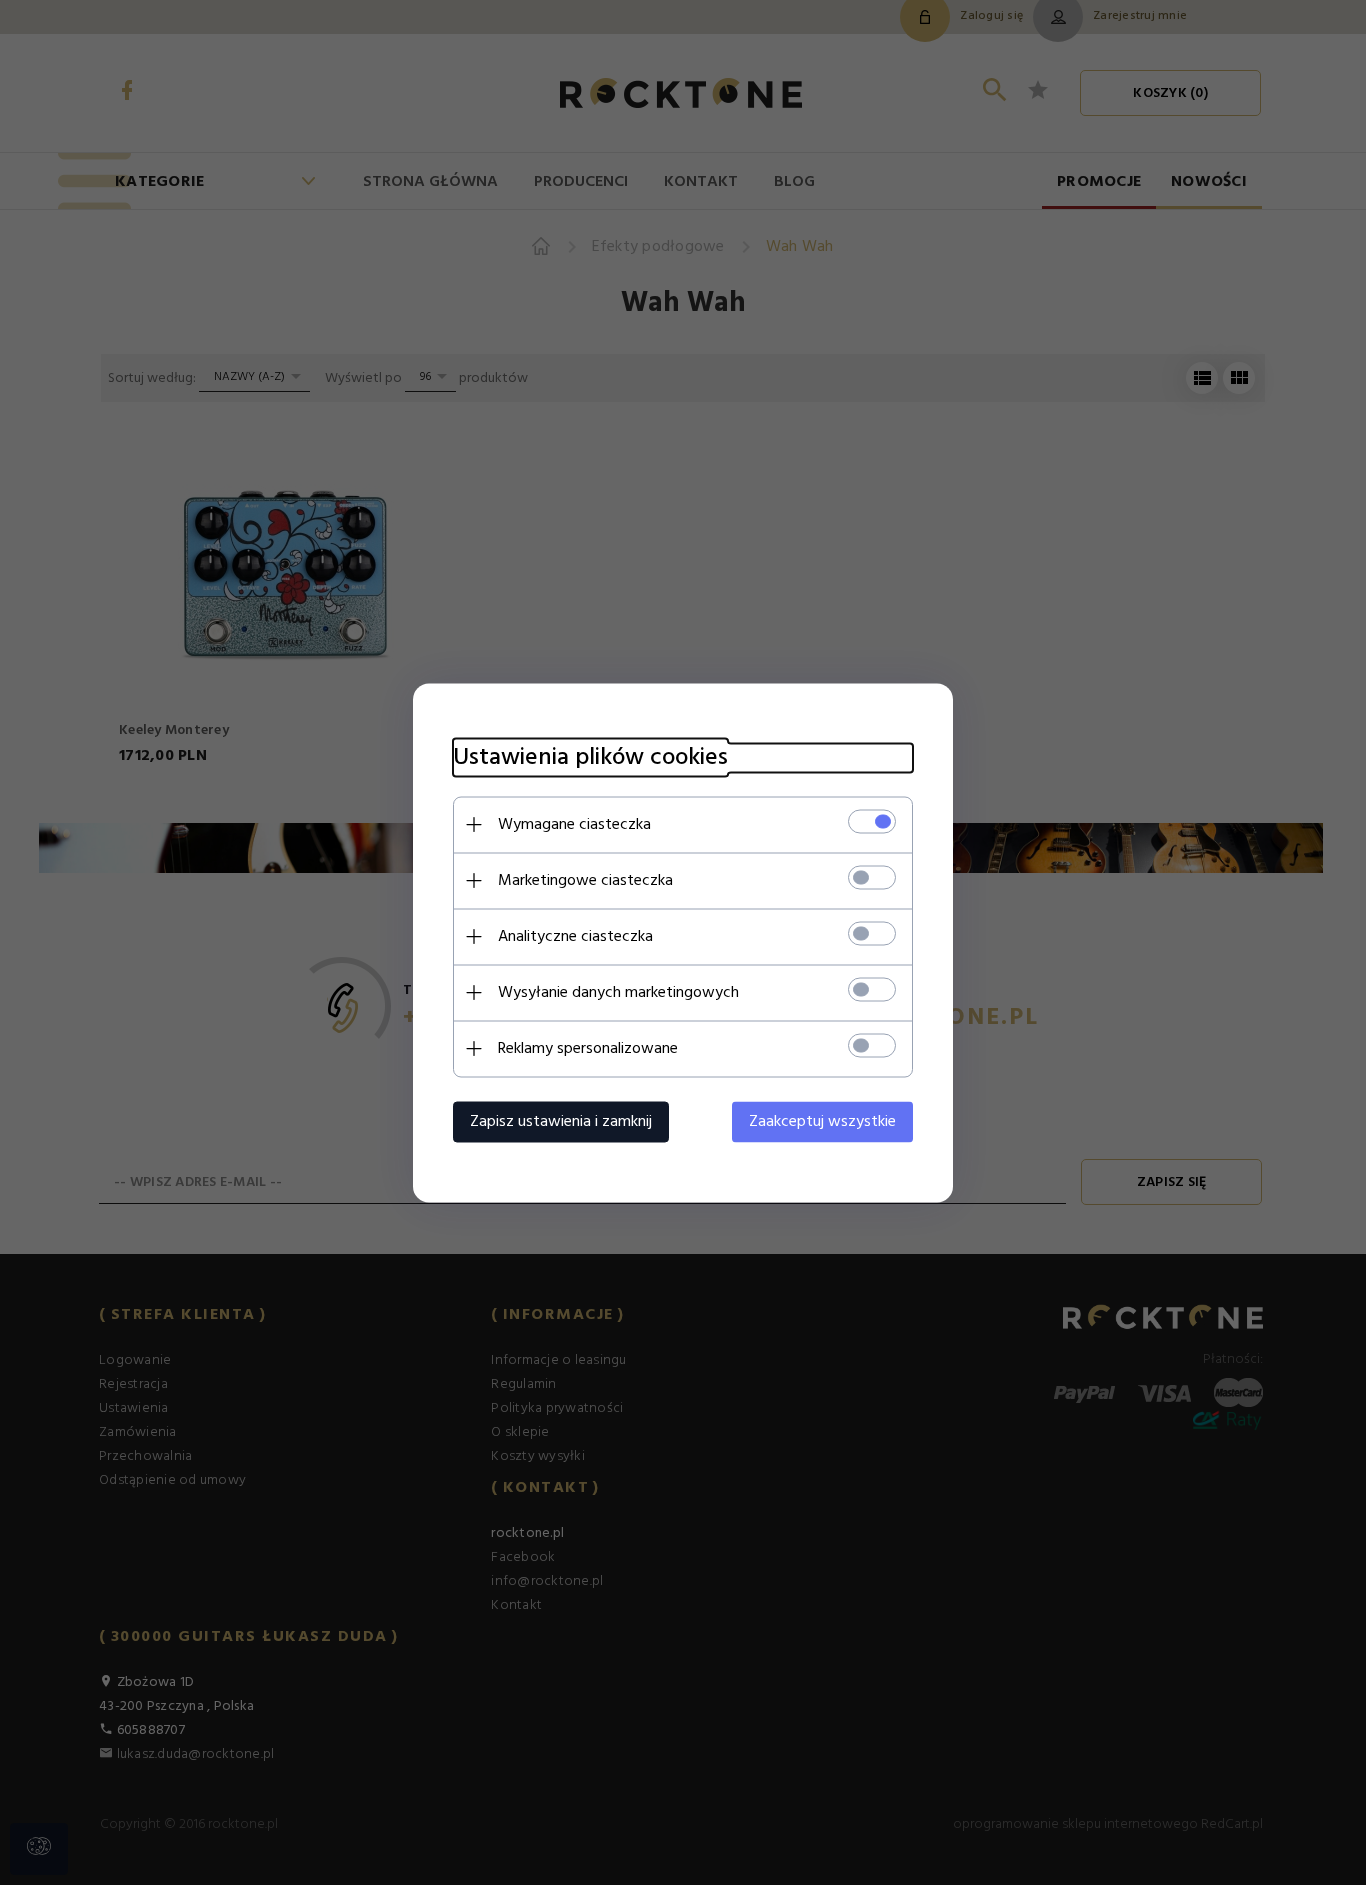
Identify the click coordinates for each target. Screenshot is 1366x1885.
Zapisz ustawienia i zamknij (561, 1121)
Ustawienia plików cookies (590, 757)
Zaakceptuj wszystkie (822, 1121)
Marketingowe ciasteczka (585, 880)
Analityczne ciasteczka (575, 936)
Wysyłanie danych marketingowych (618, 992)
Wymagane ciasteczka (574, 824)
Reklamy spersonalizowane (588, 1048)
